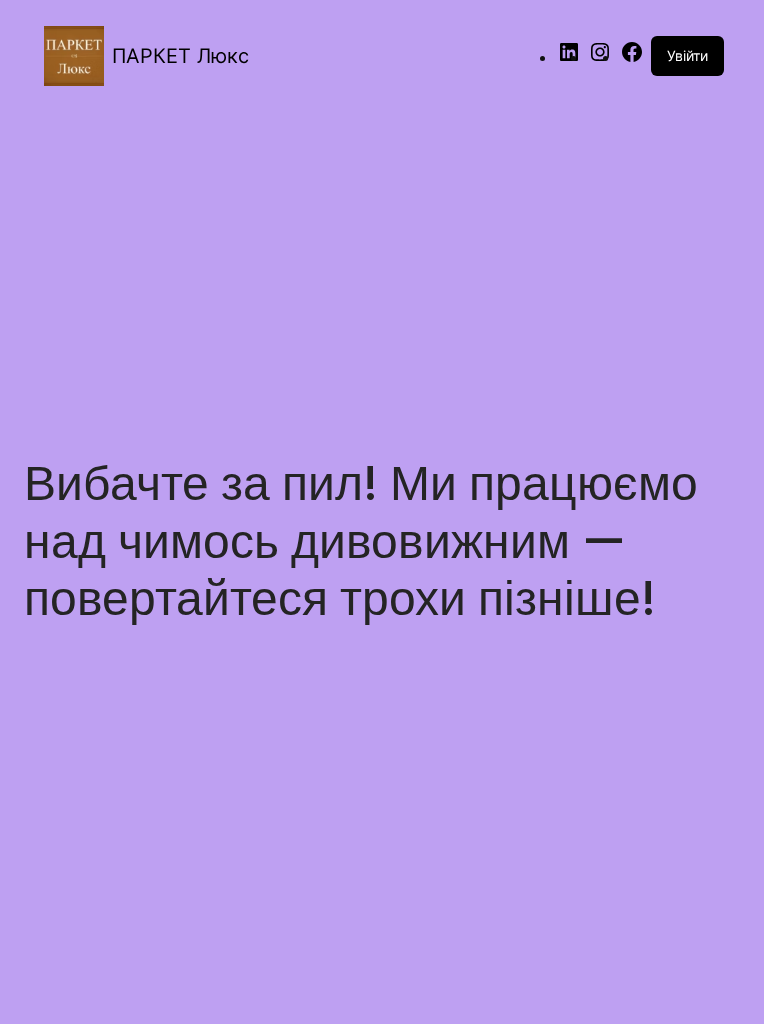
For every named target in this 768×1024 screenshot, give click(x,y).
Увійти (687, 55)
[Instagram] (600, 58)
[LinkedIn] (569, 58)
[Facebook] (632, 58)
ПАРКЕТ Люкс (180, 56)
